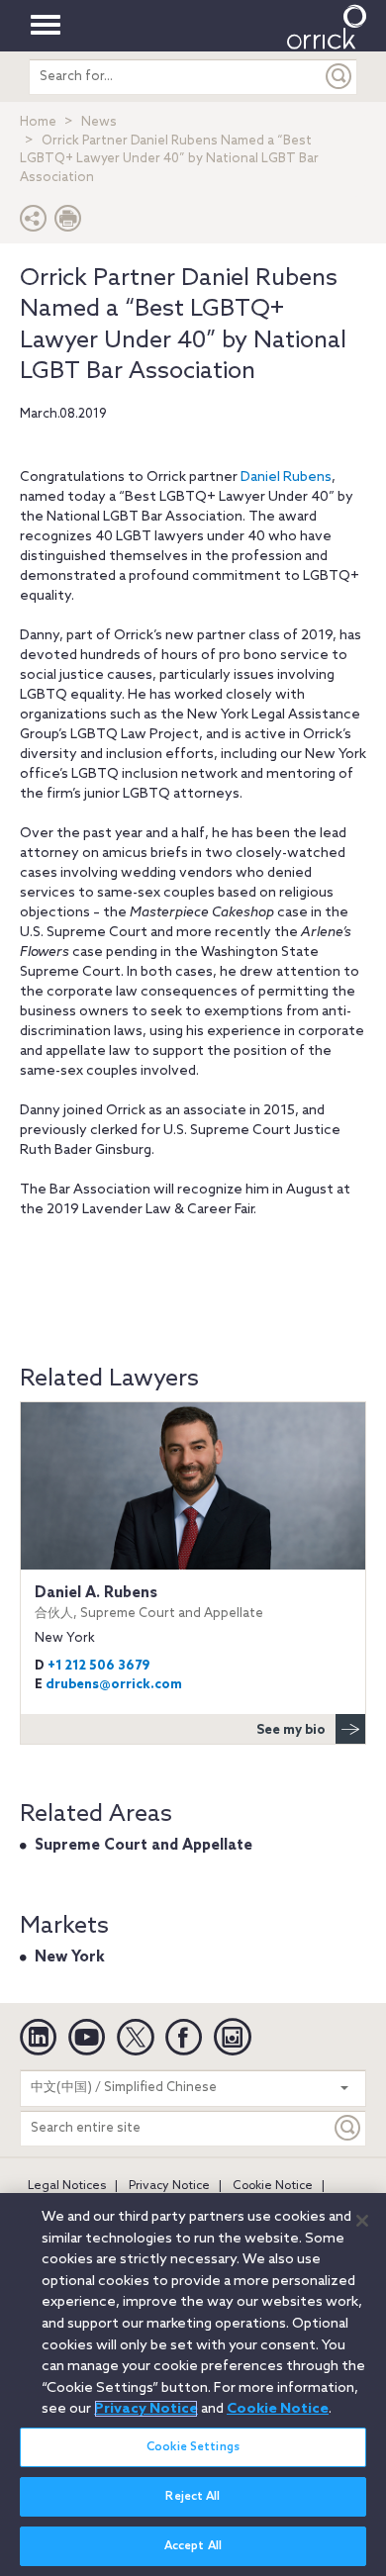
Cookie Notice (273, 2186)
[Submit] (339, 77)
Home (38, 122)
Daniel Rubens (286, 477)
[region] (193, 2385)
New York (70, 1957)
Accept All (193, 2546)
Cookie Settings (193, 2447)
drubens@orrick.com (114, 1685)
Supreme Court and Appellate (144, 1846)
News (99, 122)
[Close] (362, 2221)
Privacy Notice (169, 2186)
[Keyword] (348, 2128)
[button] (34, 223)
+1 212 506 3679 (98, 1666)
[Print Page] (68, 223)
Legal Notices (67, 2186)
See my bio (291, 1730)
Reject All (193, 2497)
